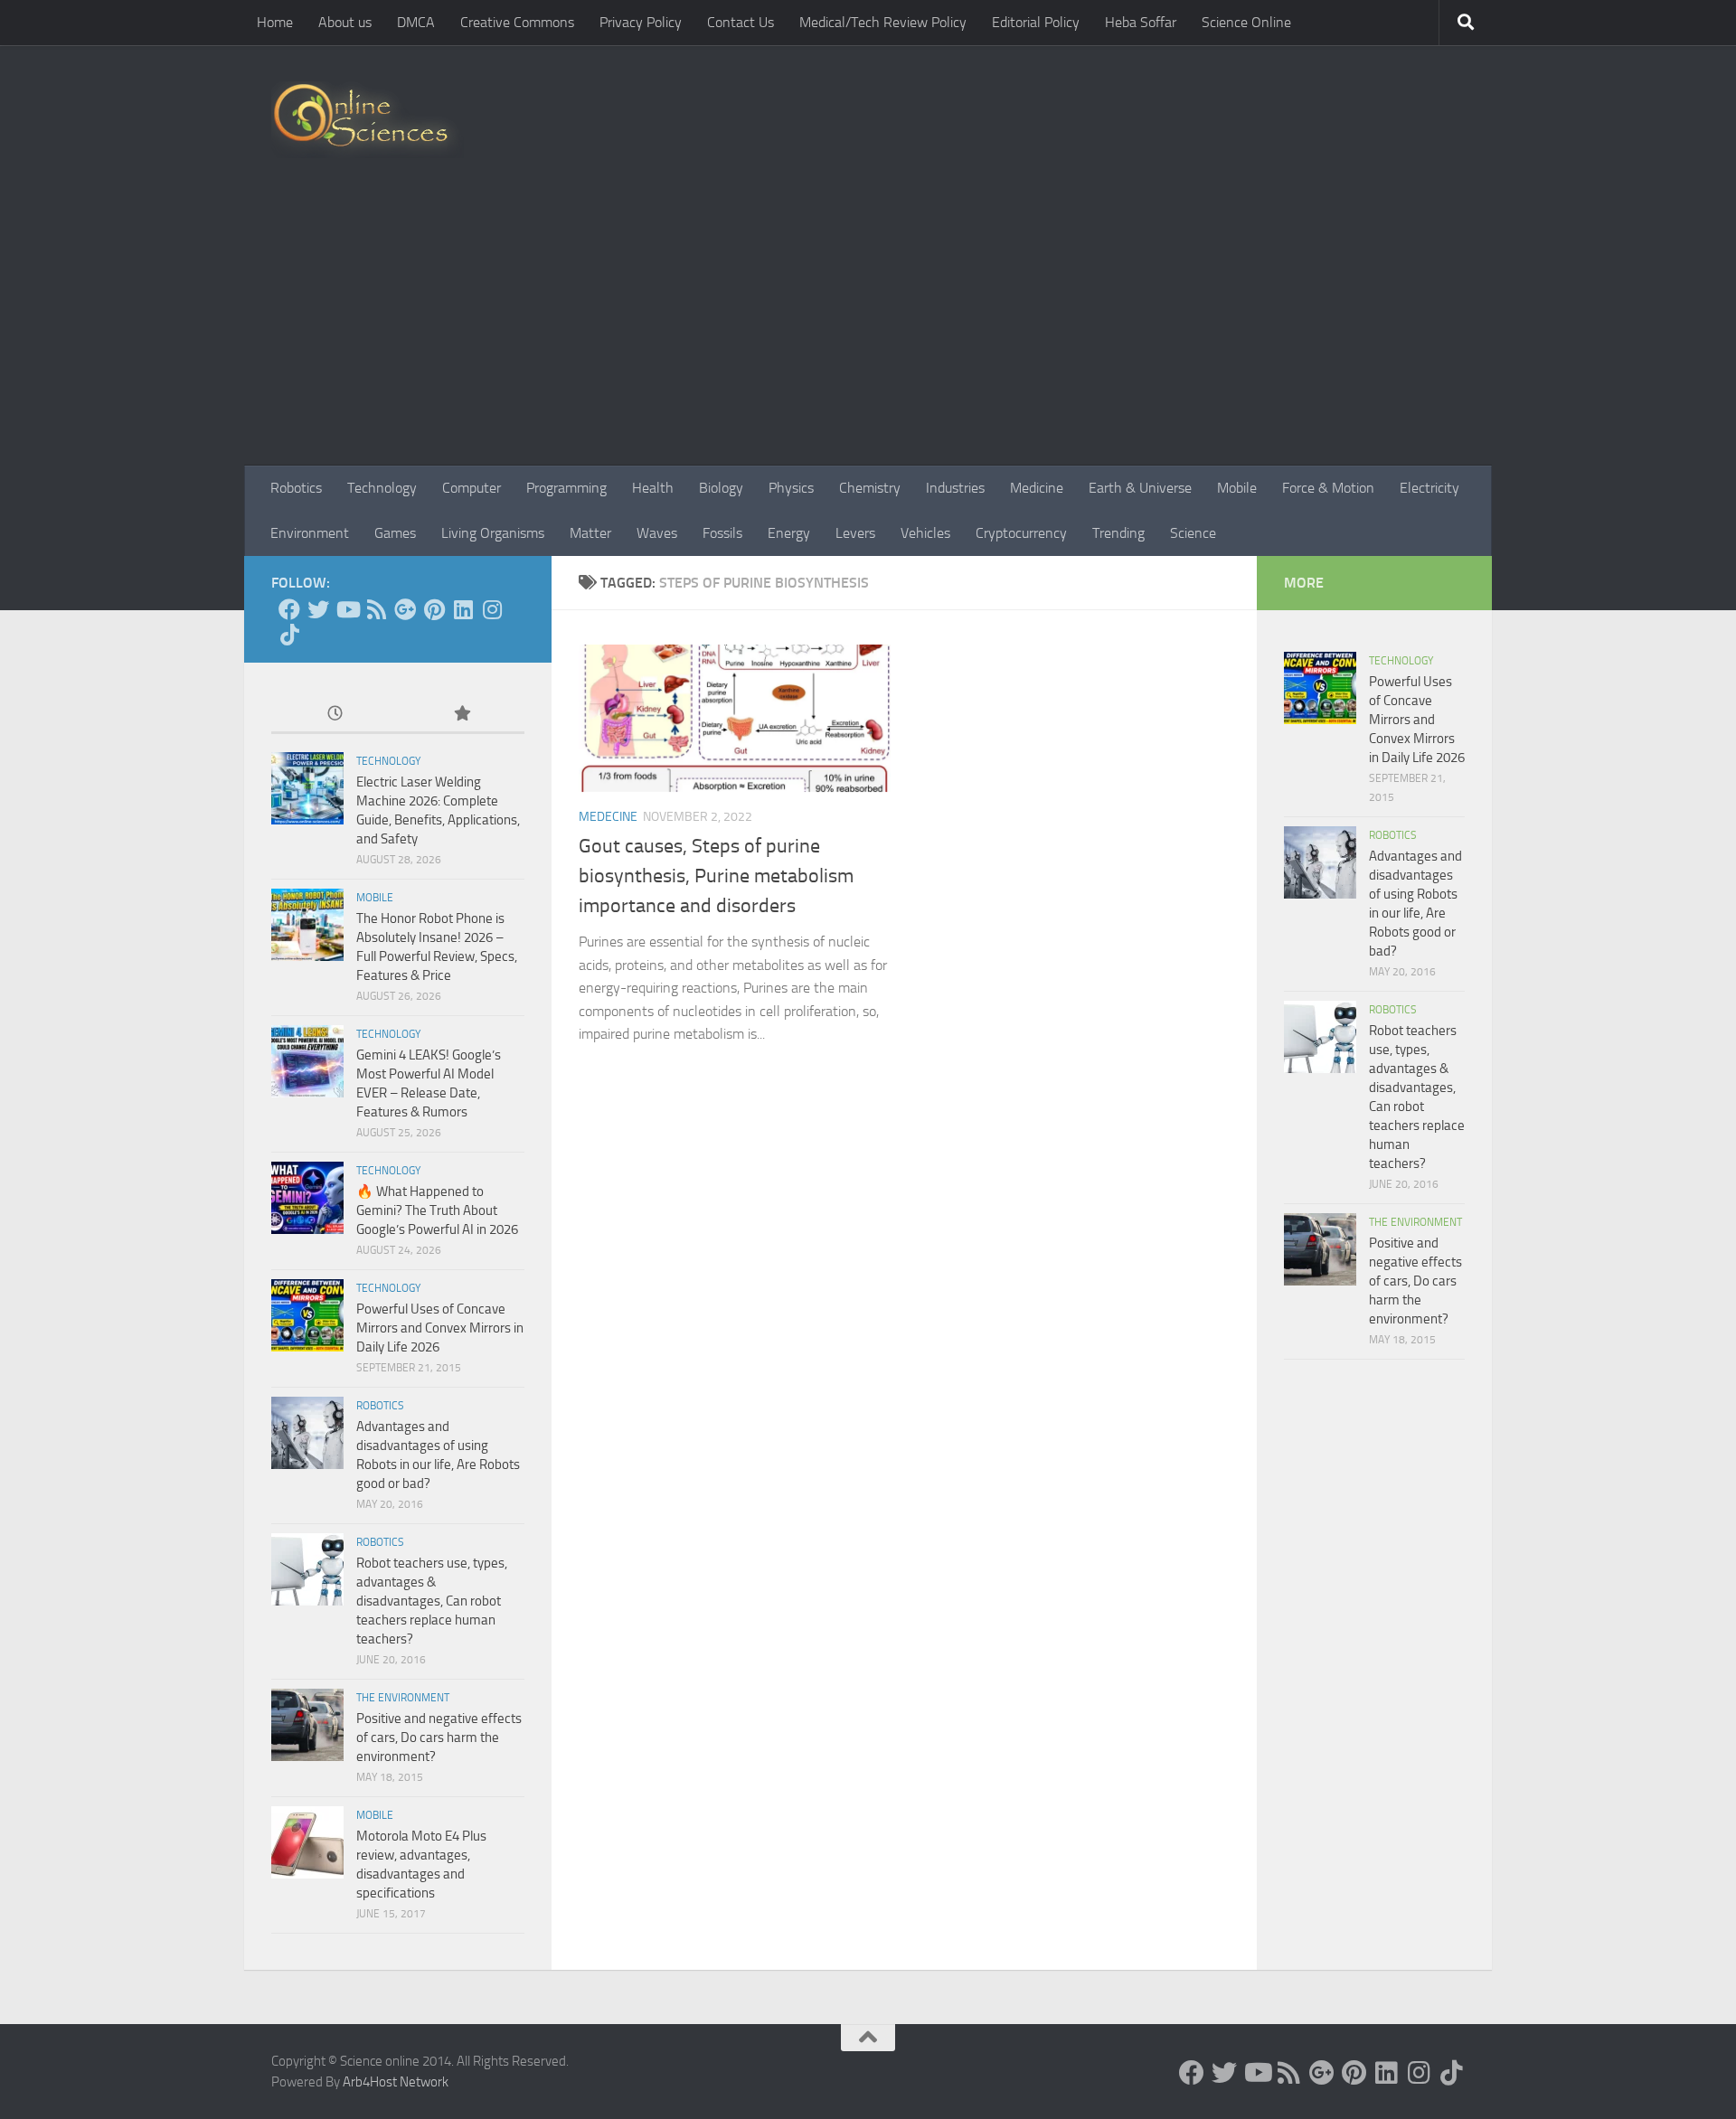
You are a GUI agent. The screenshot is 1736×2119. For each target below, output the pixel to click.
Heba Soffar (1141, 22)
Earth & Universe (1140, 488)
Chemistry (870, 488)
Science (1193, 533)
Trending (1118, 533)
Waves (657, 533)
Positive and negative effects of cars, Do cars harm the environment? (439, 1738)
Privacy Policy (641, 22)
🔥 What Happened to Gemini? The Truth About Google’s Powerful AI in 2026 (437, 1210)
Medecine (608, 817)
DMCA (416, 22)
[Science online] (289, 609)
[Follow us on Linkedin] (463, 609)
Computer (472, 488)
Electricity (1429, 488)
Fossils (722, 533)
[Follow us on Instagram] (492, 609)
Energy (789, 533)
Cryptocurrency (1021, 533)
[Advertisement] (868, 330)
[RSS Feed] (376, 609)
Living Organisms (493, 533)
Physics (791, 488)
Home (275, 22)
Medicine (1037, 488)
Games (395, 533)
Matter (590, 533)
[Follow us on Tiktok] (289, 635)
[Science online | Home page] (368, 120)
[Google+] (405, 609)
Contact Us (741, 22)
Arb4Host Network (396, 2082)
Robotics (296, 488)
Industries (955, 488)
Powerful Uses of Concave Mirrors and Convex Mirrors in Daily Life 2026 (440, 1328)
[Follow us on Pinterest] (434, 609)
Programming (566, 488)
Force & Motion (1328, 488)
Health (653, 488)
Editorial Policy (1036, 22)
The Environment (403, 1698)
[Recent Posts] (335, 715)
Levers (855, 533)
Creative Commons (517, 22)
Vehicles (925, 533)
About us (345, 22)
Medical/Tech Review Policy (883, 22)
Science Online (1246, 22)
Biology (721, 488)
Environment (310, 533)
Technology (382, 488)
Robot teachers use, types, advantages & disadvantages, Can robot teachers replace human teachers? (432, 1601)
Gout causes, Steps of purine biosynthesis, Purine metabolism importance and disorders (716, 876)
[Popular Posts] (461, 715)
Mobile (1237, 488)
